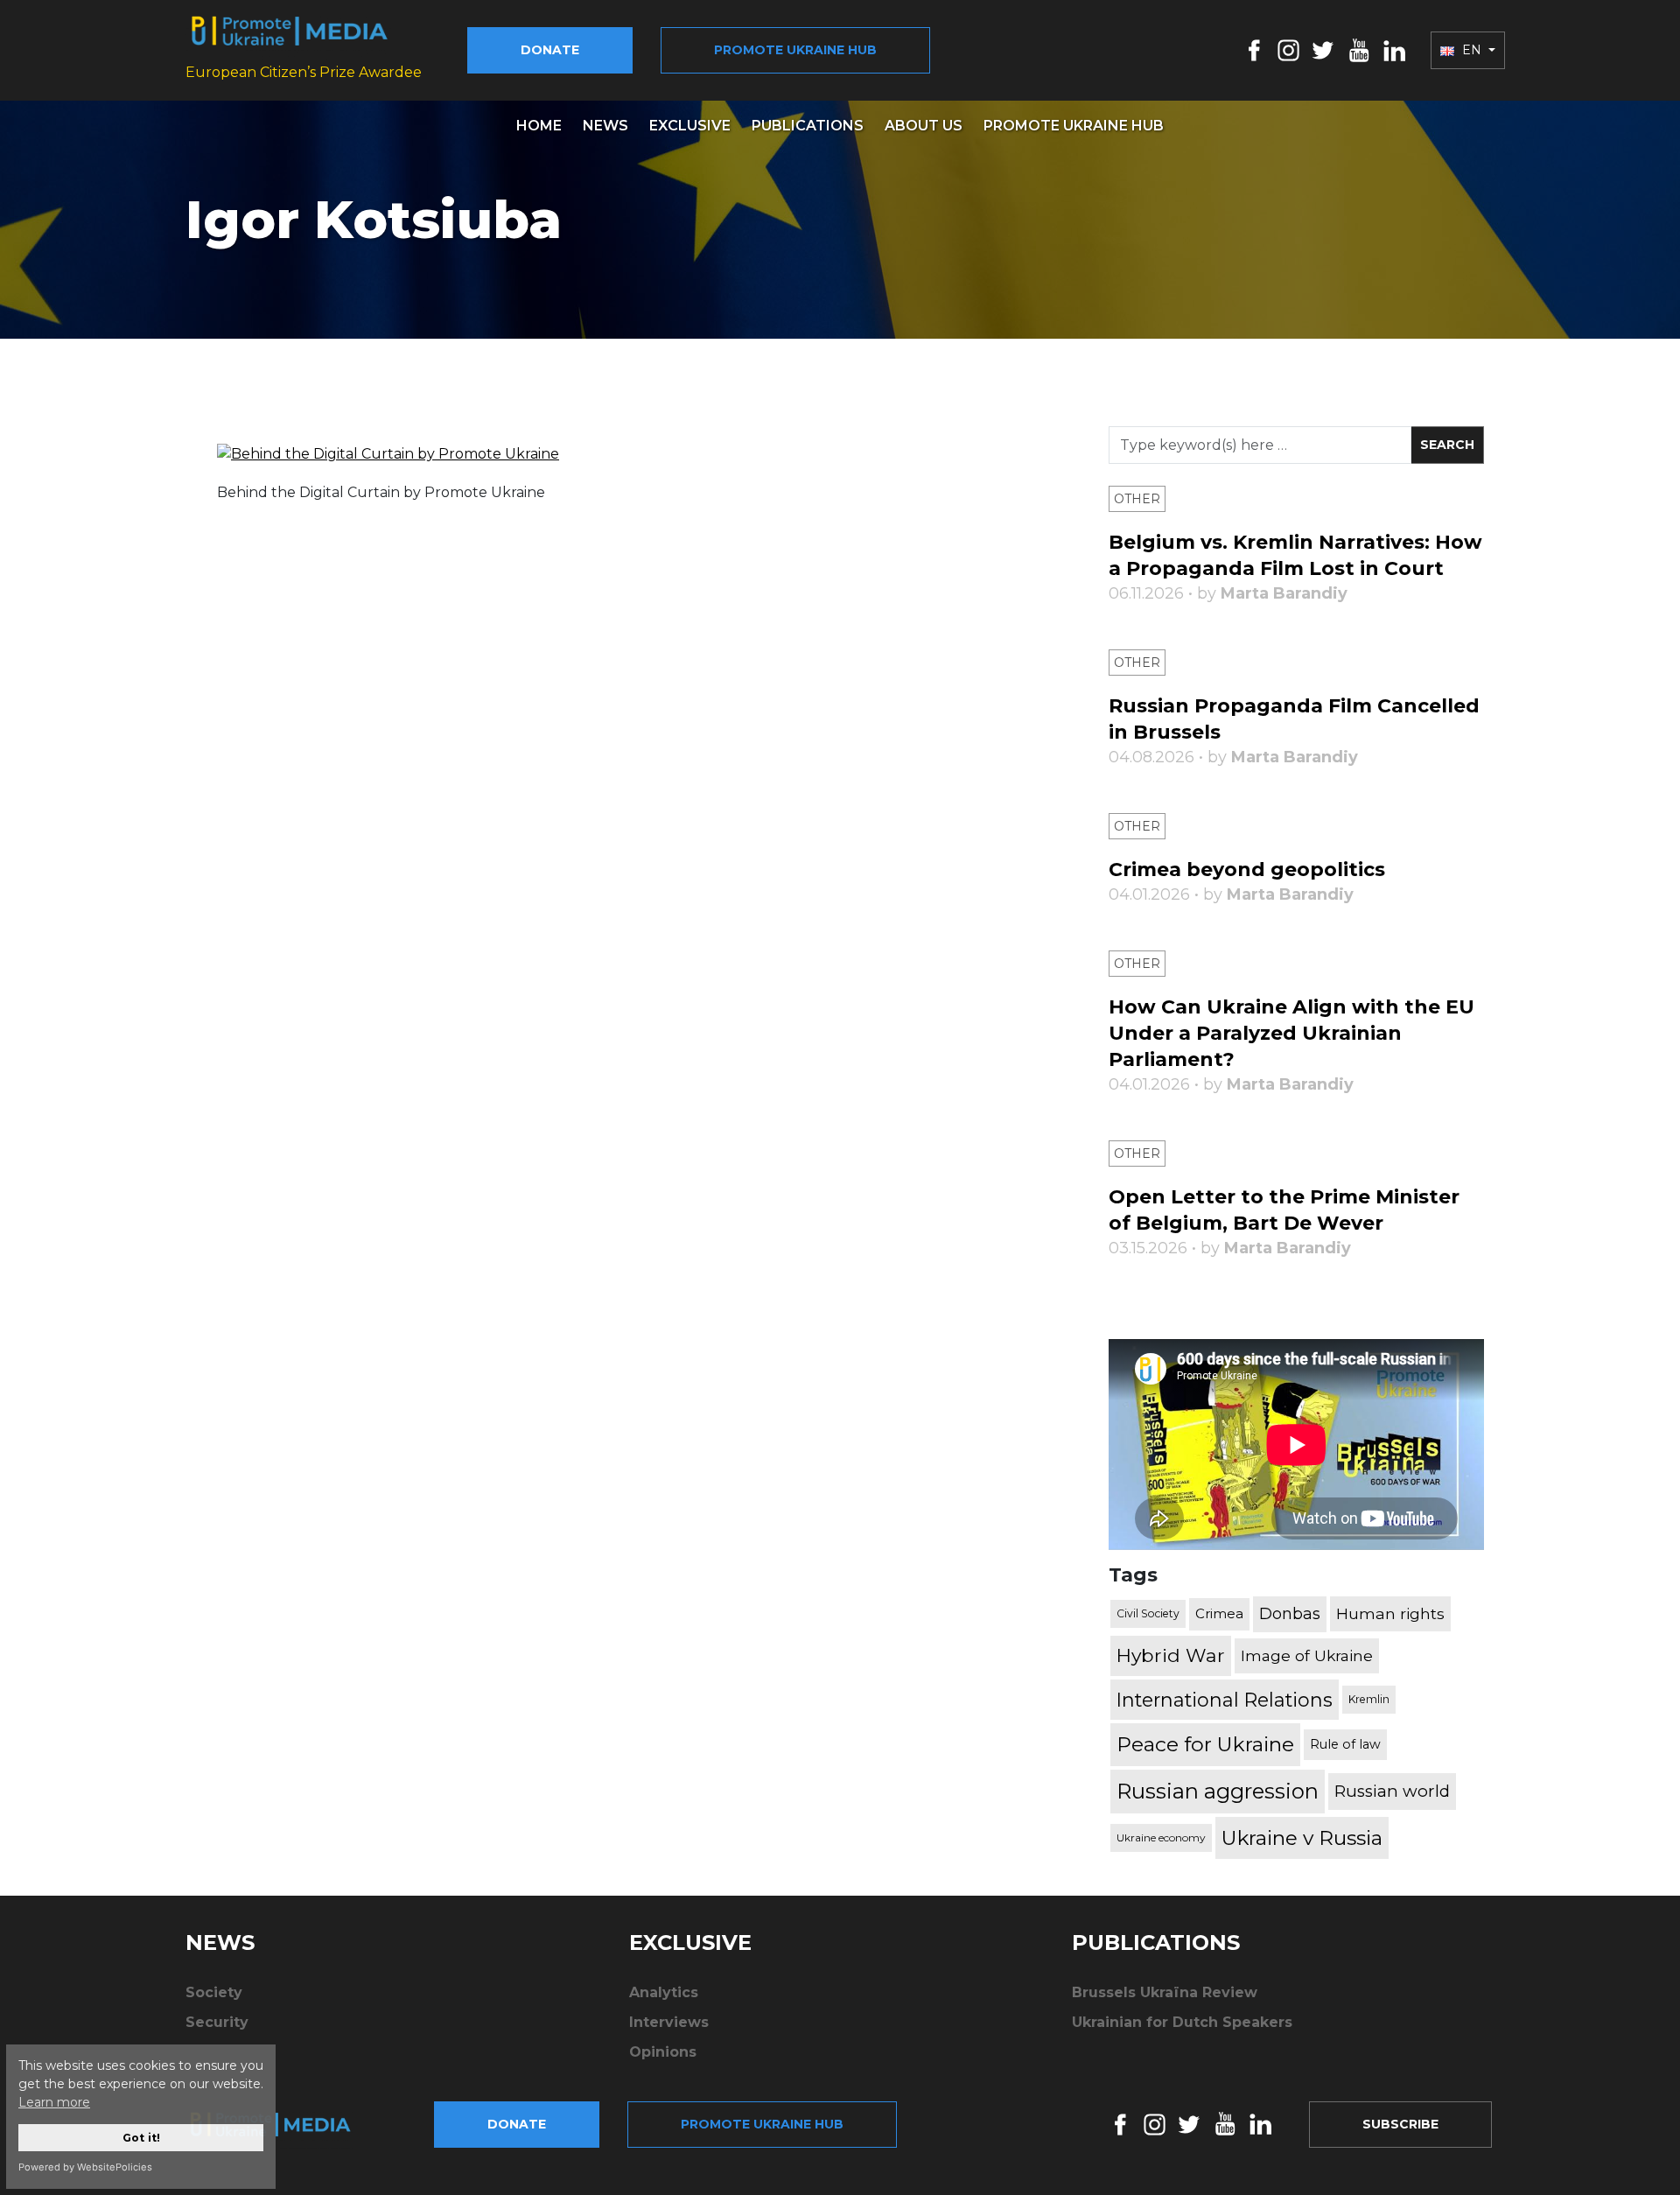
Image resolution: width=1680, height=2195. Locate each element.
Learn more (54, 2102)
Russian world (1392, 1791)
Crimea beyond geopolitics (1247, 870)
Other (1137, 499)
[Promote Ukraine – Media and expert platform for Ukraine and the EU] (284, 2124)
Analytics (664, 1992)
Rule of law (1345, 1744)
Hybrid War (1171, 1655)
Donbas (1290, 1614)
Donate (550, 50)
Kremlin (1369, 1699)
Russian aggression (1218, 1791)
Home (539, 126)
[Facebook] (1254, 49)
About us (924, 126)
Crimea (1219, 1613)
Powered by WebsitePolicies (85, 2167)
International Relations (1225, 1700)
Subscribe (1400, 2124)
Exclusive (690, 126)
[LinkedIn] (1394, 49)
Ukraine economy (1161, 1837)
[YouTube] (1359, 49)
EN (1472, 50)
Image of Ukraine (1307, 1655)
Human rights (1390, 1613)
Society (214, 1992)
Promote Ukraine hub (795, 50)
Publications (808, 126)
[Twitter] (1323, 49)
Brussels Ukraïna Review (1165, 1992)
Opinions (663, 2052)
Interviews (669, 2022)
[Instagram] (1288, 49)
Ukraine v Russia (1302, 1838)
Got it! (141, 2138)
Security (217, 2022)
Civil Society (1148, 1613)
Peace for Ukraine (1205, 1744)
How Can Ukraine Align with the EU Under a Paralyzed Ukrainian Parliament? (1291, 1033)
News (605, 126)
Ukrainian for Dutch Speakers (1182, 2022)
